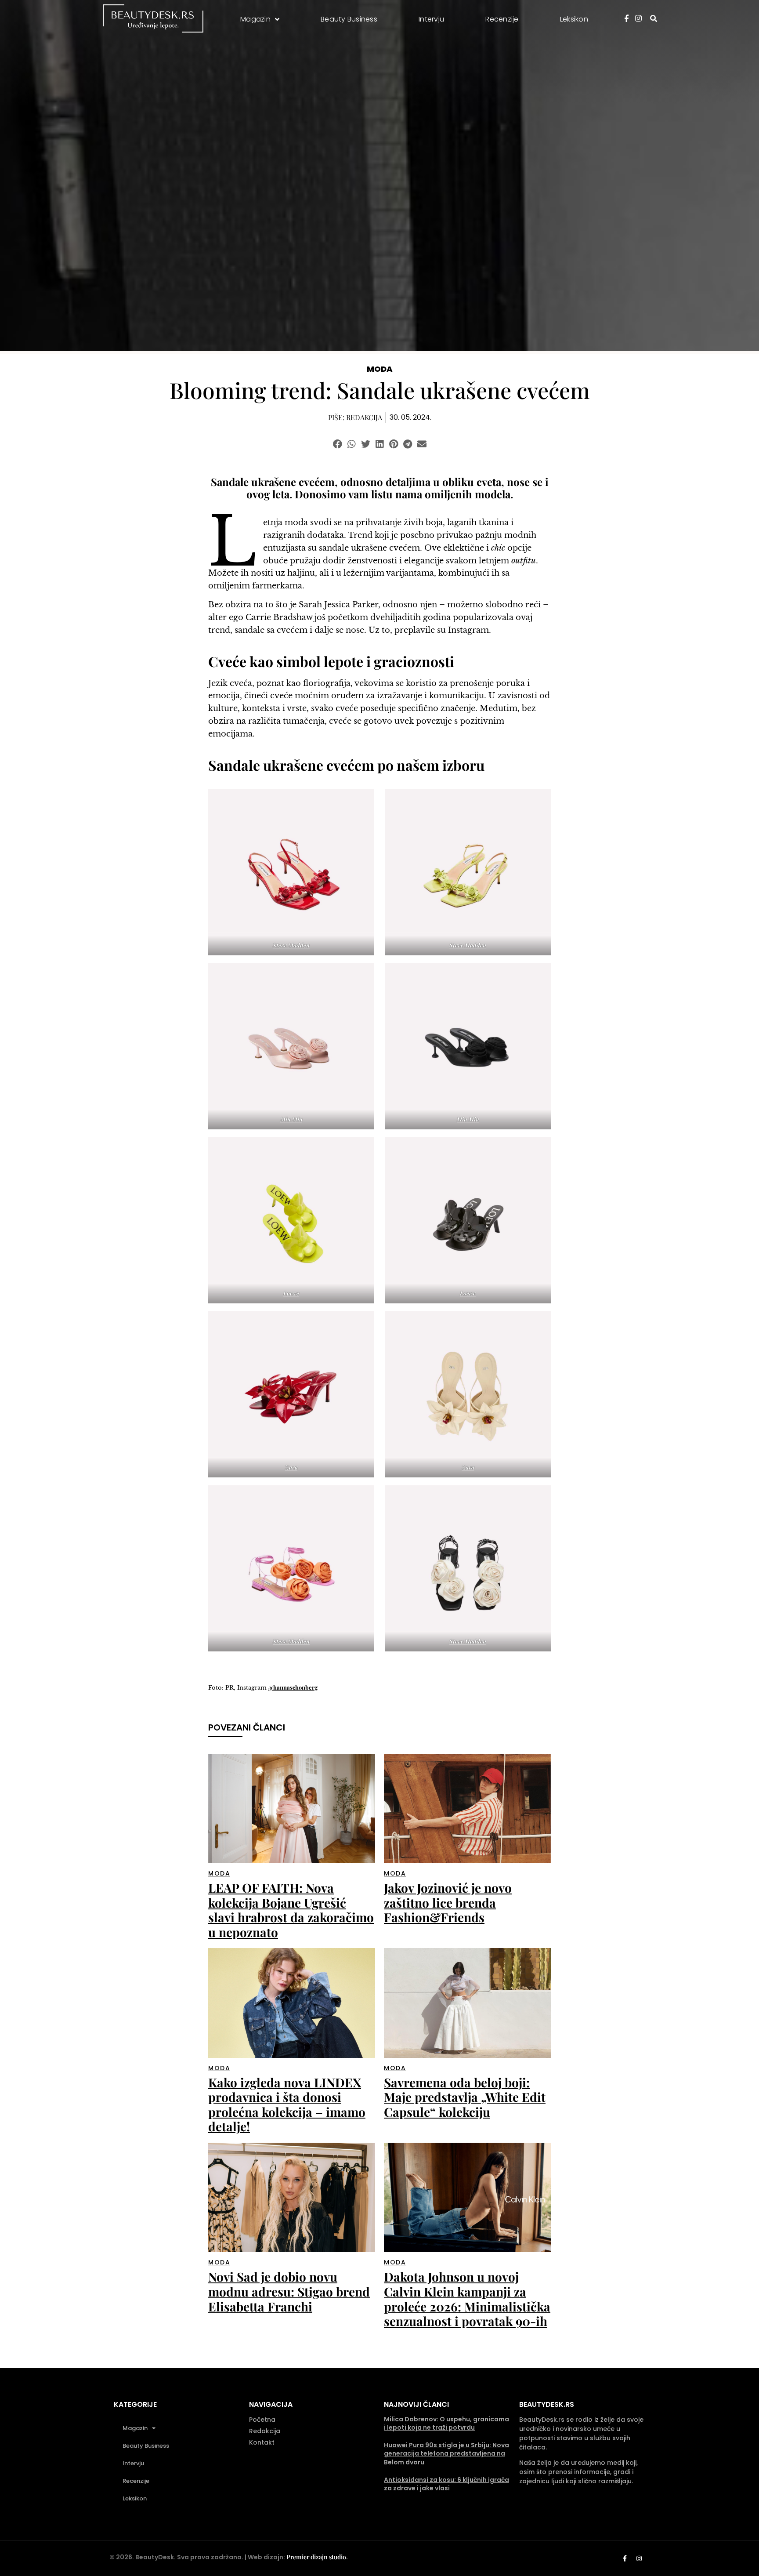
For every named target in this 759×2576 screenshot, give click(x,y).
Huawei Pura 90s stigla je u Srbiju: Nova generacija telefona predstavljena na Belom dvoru (446, 2454)
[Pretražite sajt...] (654, 18)
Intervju (133, 2463)
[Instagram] (639, 2558)
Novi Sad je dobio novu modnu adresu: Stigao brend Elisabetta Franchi (289, 2291)
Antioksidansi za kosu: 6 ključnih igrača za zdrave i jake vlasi (446, 2484)
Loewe (291, 1293)
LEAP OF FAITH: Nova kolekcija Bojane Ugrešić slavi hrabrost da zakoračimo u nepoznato (291, 1910)
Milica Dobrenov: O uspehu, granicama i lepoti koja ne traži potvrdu (446, 2424)
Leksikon (135, 2498)
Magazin (135, 2428)
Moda (380, 369)
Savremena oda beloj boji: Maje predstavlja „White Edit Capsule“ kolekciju (465, 2097)
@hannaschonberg (293, 1687)
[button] (338, 444)
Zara (291, 1467)
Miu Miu (291, 1119)
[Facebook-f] (625, 2558)
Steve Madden (291, 945)
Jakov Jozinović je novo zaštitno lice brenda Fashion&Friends (448, 1902)
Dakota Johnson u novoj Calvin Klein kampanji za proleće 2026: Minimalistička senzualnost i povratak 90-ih (467, 2299)
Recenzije (136, 2481)
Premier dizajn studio (316, 2557)
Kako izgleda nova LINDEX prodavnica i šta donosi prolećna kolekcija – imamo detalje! (287, 2104)
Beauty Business (146, 2446)
